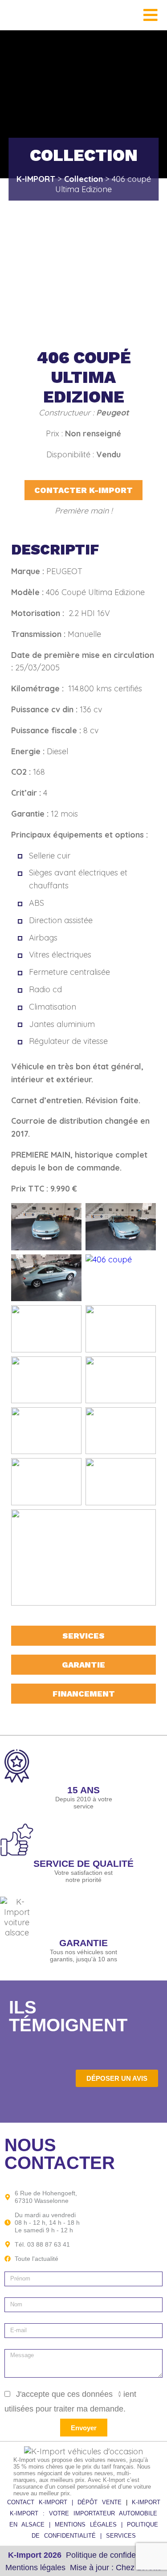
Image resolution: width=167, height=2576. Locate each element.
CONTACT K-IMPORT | (42, 2502)
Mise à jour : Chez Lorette (116, 2568)
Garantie (83, 1665)
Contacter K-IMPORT (83, 490)
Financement (84, 1694)
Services (83, 1636)
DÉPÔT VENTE (102, 2502)
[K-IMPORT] (18, 15)
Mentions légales (35, 2568)
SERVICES (121, 2536)
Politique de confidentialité (112, 2555)
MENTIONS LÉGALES (88, 2525)
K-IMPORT (146, 2502)
